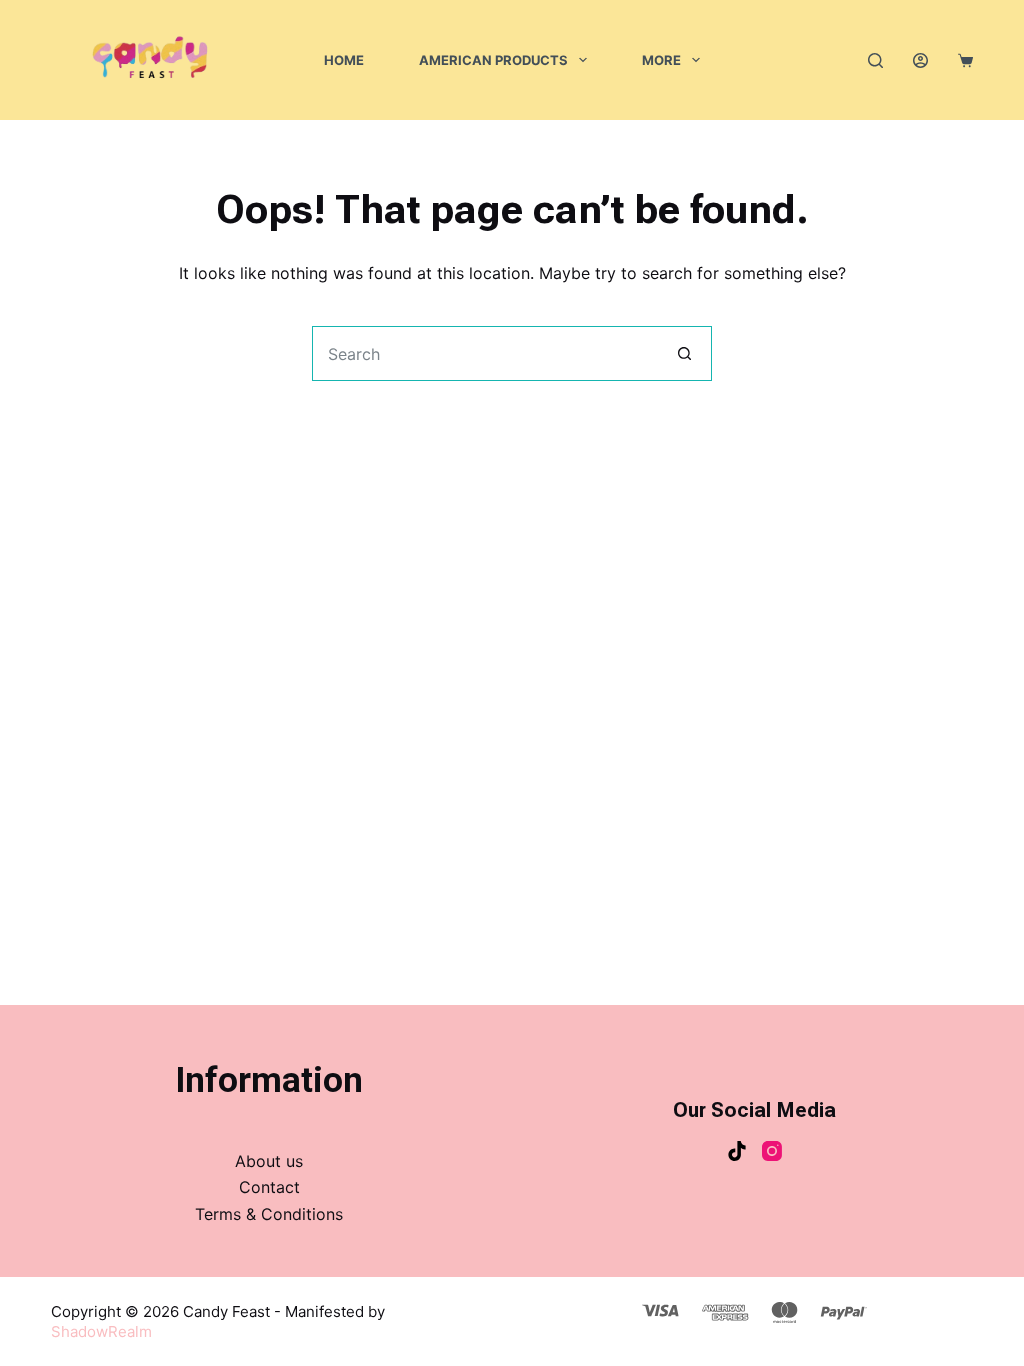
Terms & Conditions (269, 1214)
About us (269, 1161)
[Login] (920, 60)
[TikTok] (737, 1151)
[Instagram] (772, 1151)
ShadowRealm (101, 1331)
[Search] (875, 60)
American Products (493, 60)
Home (344, 60)
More (661, 60)
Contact (269, 1187)
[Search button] (684, 353)
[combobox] (485, 353)
